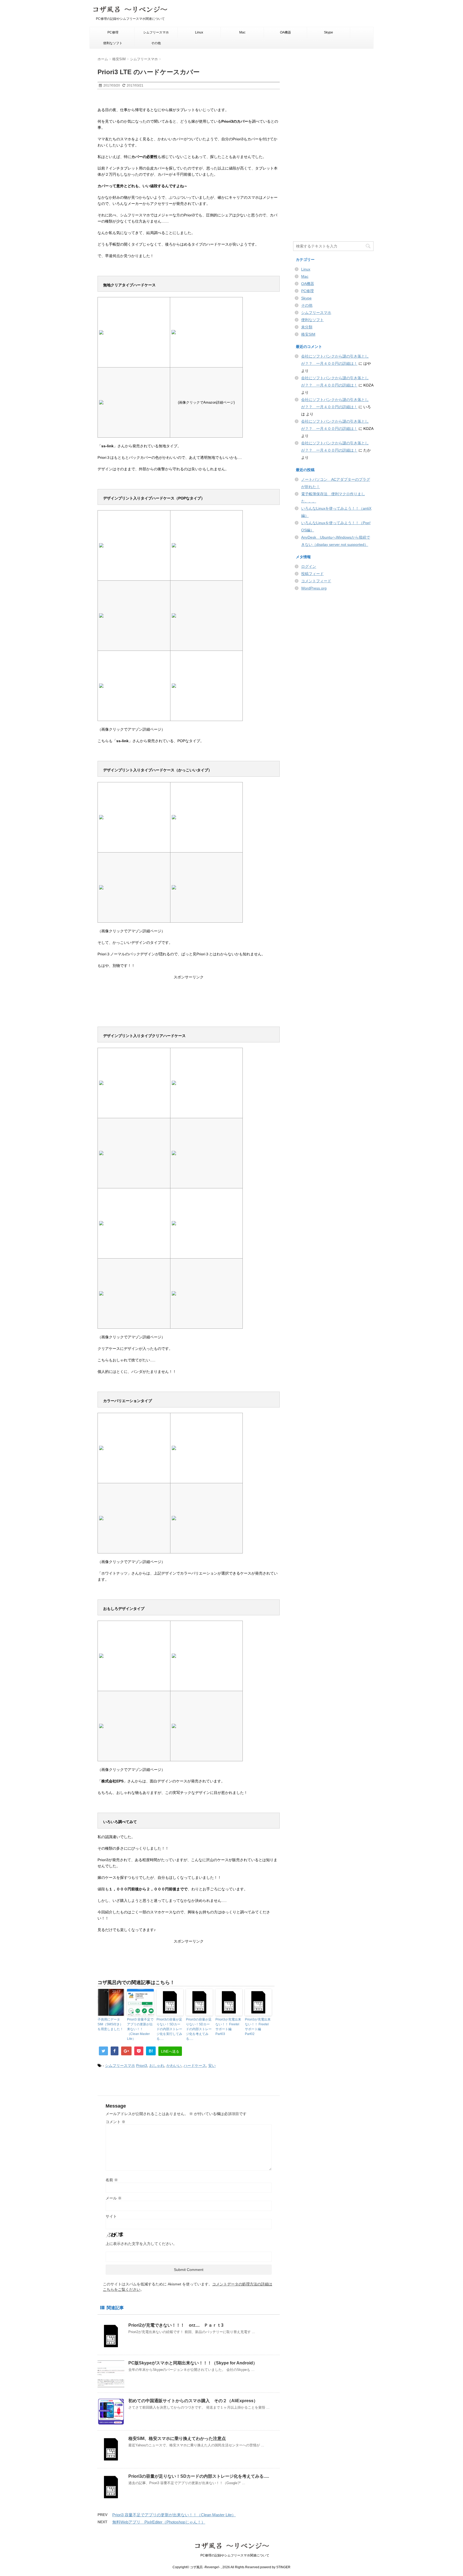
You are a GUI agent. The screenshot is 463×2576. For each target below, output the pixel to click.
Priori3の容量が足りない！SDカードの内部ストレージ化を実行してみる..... (169, 2029)
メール (114, 2198)
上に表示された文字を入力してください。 (141, 2244)
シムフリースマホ (156, 32)
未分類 (307, 327)
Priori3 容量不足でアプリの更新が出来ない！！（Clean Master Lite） (140, 2029)
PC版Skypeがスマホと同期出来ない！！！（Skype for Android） (193, 2363)
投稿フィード (312, 574)
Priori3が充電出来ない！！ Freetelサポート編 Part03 (228, 2027)
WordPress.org (314, 588)
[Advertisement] (189, 999)
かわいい (174, 2066)
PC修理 (113, 32)
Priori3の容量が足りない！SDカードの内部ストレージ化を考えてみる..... (199, 2029)
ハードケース (195, 2066)
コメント (115, 2122)
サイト (111, 2216)
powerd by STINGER (275, 2567)
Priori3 (142, 2066)
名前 (112, 2180)
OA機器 (285, 32)
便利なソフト (113, 43)
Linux (199, 32)
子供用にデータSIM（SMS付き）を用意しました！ (110, 2024)
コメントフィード (316, 581)
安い (212, 2066)
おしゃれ (157, 2066)
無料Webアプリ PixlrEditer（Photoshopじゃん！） (159, 2522)
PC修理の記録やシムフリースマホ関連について (232, 2555)
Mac (242, 32)
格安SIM (308, 334)
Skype (328, 32)
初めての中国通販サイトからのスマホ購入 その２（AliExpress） (193, 2401)
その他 (156, 43)
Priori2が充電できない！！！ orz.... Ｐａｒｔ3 (176, 2325)
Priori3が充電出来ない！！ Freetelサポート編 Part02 (258, 2027)
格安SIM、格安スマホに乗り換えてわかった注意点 (177, 2438)
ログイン (309, 566)
